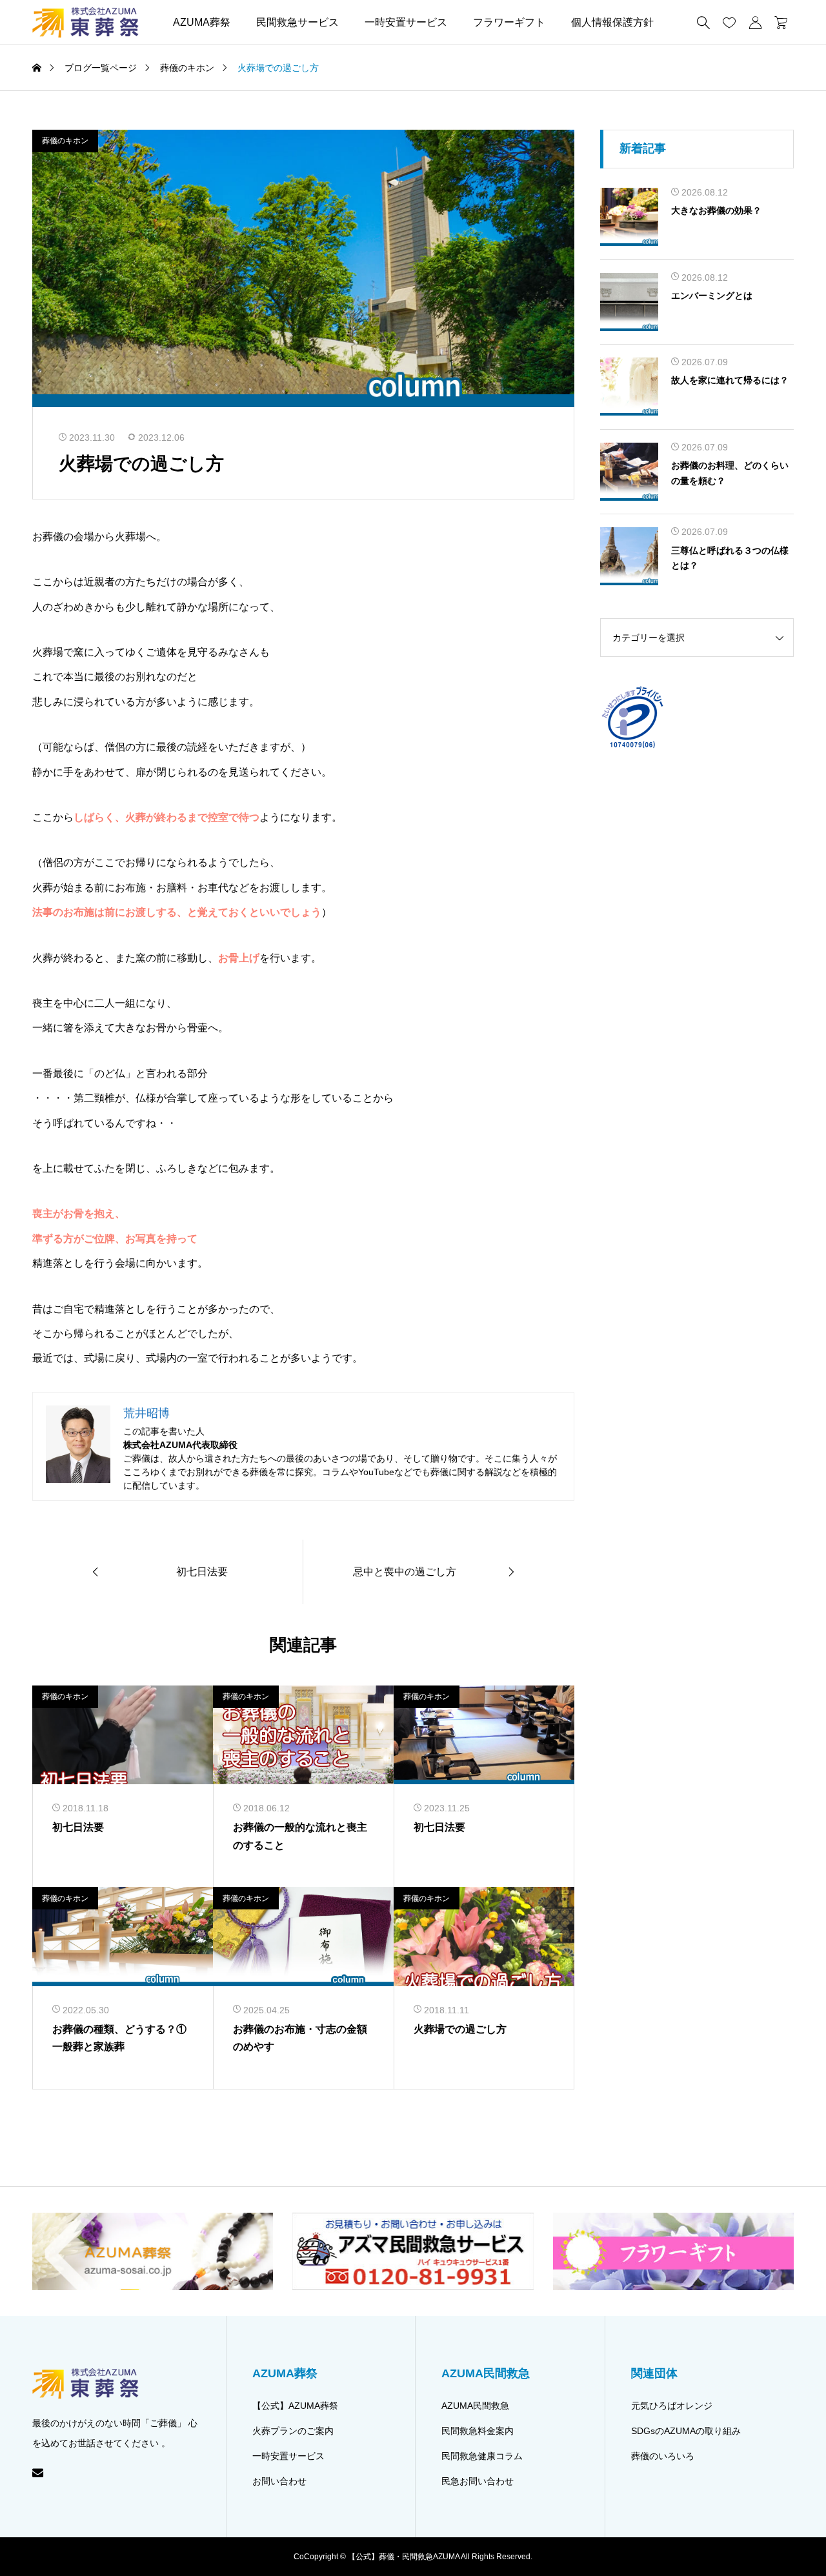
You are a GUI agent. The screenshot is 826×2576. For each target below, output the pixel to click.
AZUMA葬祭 (202, 22)
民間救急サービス (297, 22)
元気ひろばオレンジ (672, 2406)
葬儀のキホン (65, 141)
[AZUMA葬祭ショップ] (86, 22)
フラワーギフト (509, 22)
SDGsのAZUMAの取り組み (686, 2431)
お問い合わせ (279, 2481)
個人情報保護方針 (612, 22)
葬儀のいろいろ (663, 2456)
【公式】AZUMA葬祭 (295, 2406)
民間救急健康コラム (482, 2456)
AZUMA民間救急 (475, 2406)
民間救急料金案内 (478, 2431)
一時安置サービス (406, 22)
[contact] (38, 2472)
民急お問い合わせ (478, 2481)
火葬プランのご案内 (293, 2431)
